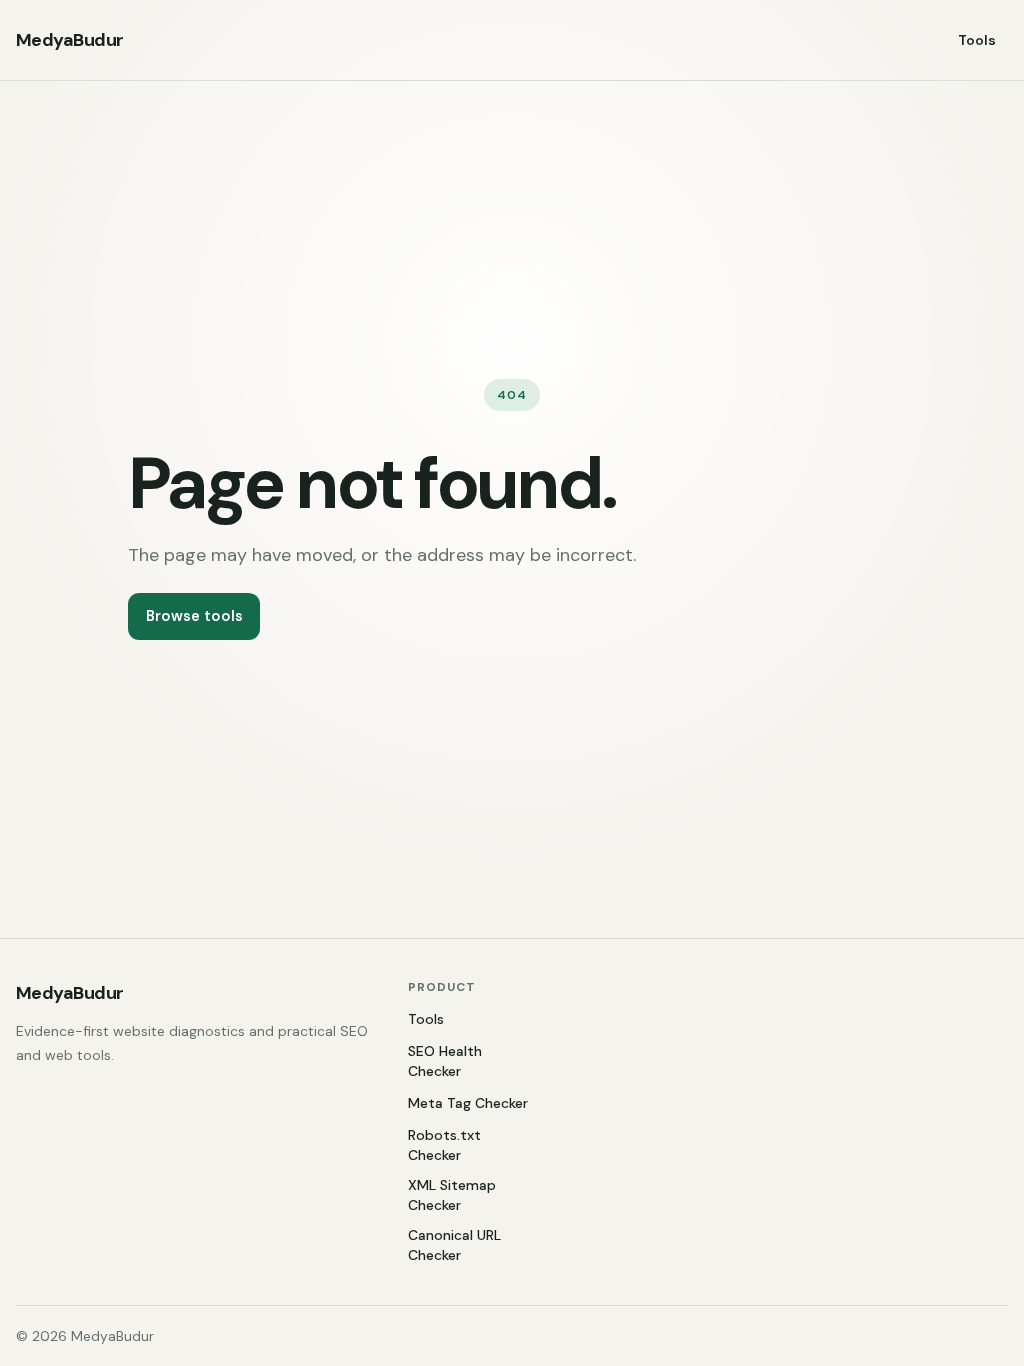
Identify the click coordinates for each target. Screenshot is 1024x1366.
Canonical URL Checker (454, 1245)
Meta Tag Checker (468, 1103)
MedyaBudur (70, 40)
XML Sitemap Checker (452, 1195)
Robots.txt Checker (444, 1145)
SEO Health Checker (445, 1061)
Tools (977, 40)
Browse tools (194, 616)
